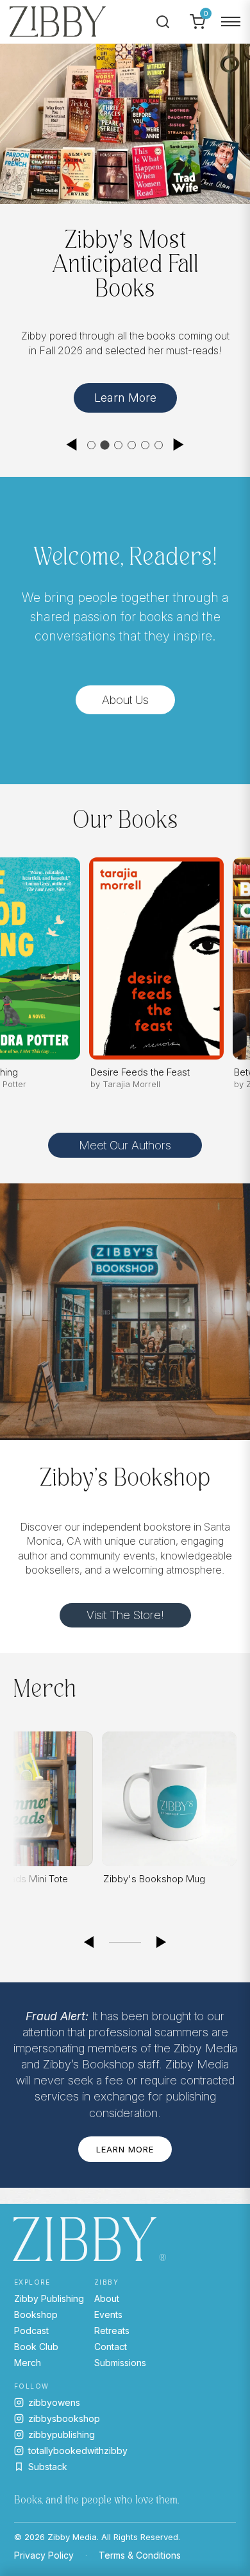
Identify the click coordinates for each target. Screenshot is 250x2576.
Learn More (125, 398)
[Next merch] (162, 1943)
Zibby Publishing (49, 2298)
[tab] (91, 445)
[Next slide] (179, 445)
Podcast (31, 2331)
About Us (125, 700)
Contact (111, 2347)
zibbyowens (54, 2402)
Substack (48, 2467)
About (107, 2298)
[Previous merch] (88, 1943)
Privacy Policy (44, 2555)
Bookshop (36, 2314)
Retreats (112, 2331)
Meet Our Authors (125, 1145)
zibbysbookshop (64, 2418)
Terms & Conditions (140, 2555)
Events (108, 2314)
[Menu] (231, 22)
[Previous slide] (71, 445)
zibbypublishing (62, 2434)
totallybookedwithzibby (78, 2451)
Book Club (36, 2347)
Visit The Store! (125, 1615)
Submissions (120, 2363)
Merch (28, 2363)
